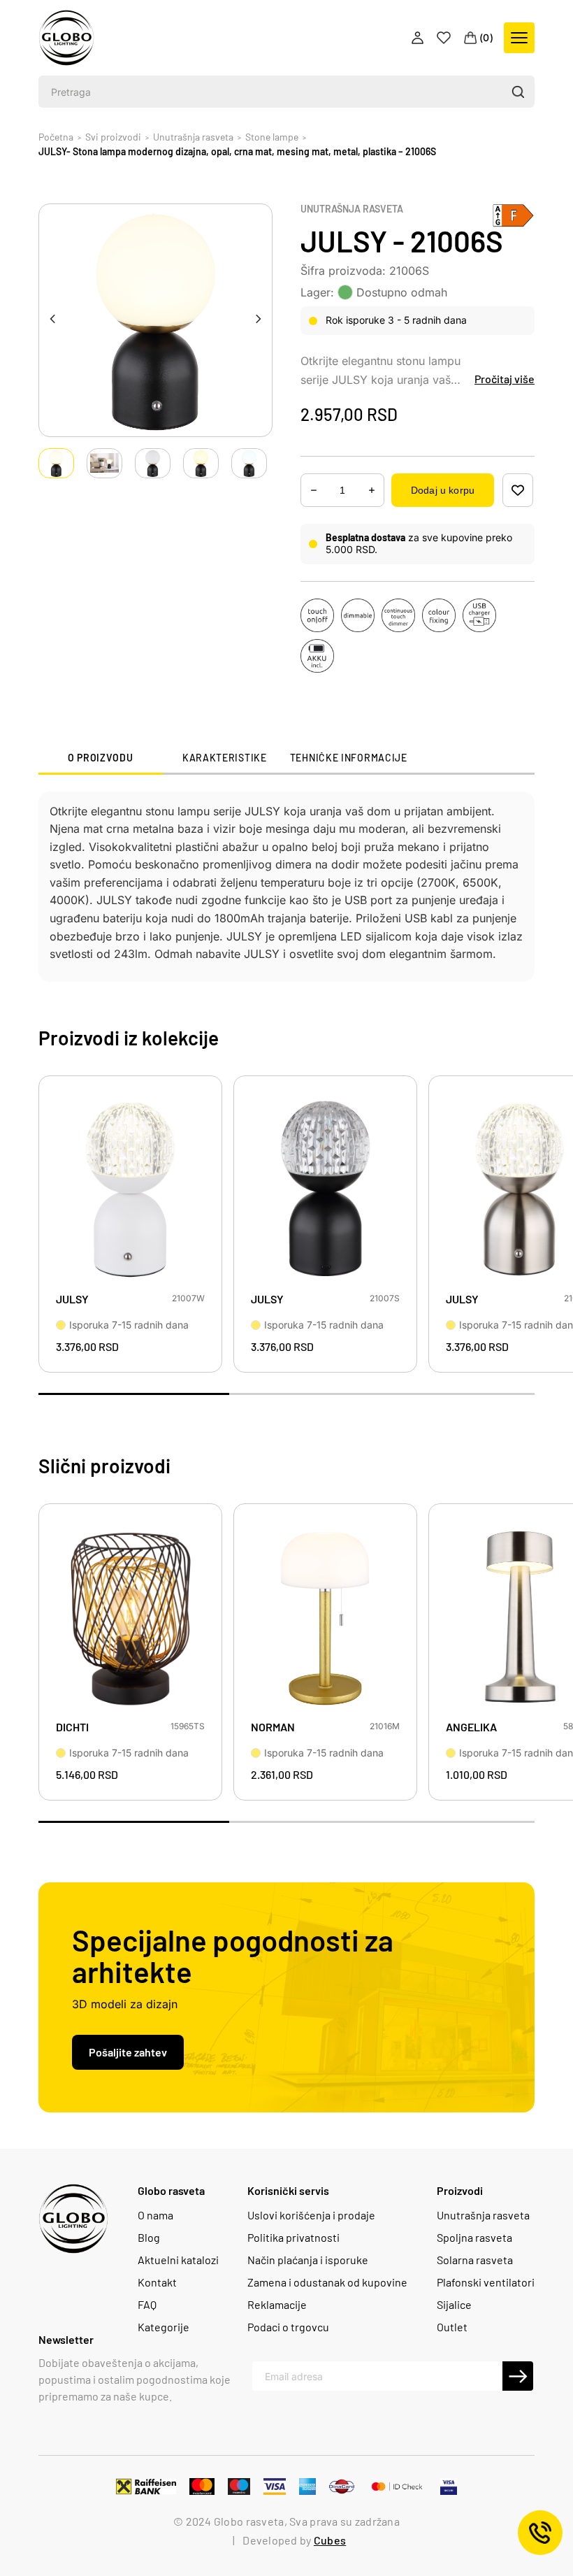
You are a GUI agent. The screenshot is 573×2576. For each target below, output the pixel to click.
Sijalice (454, 2305)
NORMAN (273, 1727)
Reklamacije (277, 2305)
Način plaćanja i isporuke (308, 2260)
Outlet (452, 2327)
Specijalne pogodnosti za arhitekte (233, 1955)
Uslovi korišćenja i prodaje (311, 2215)
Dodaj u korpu (443, 490)
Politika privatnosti (293, 2238)
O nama (155, 2215)
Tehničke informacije (349, 758)
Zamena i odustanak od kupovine (327, 2282)
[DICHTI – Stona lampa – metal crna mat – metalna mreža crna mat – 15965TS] (130, 1616)
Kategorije (164, 2327)
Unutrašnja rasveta (352, 209)
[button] (517, 92)
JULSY (72, 1299)
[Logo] (66, 38)
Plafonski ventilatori (486, 2282)
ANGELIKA (471, 1727)
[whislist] (518, 490)
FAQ (147, 2305)
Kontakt (157, 2282)
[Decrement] (372, 491)
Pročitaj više (505, 379)
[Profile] (419, 38)
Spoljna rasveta (474, 2238)
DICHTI (72, 1727)
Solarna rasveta (475, 2260)
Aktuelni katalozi (178, 2260)
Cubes (330, 2540)
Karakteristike (225, 758)
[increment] (314, 491)
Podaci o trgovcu (288, 2327)
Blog (149, 2238)
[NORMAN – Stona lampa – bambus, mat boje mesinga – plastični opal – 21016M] (325, 1616)
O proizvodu (101, 758)
